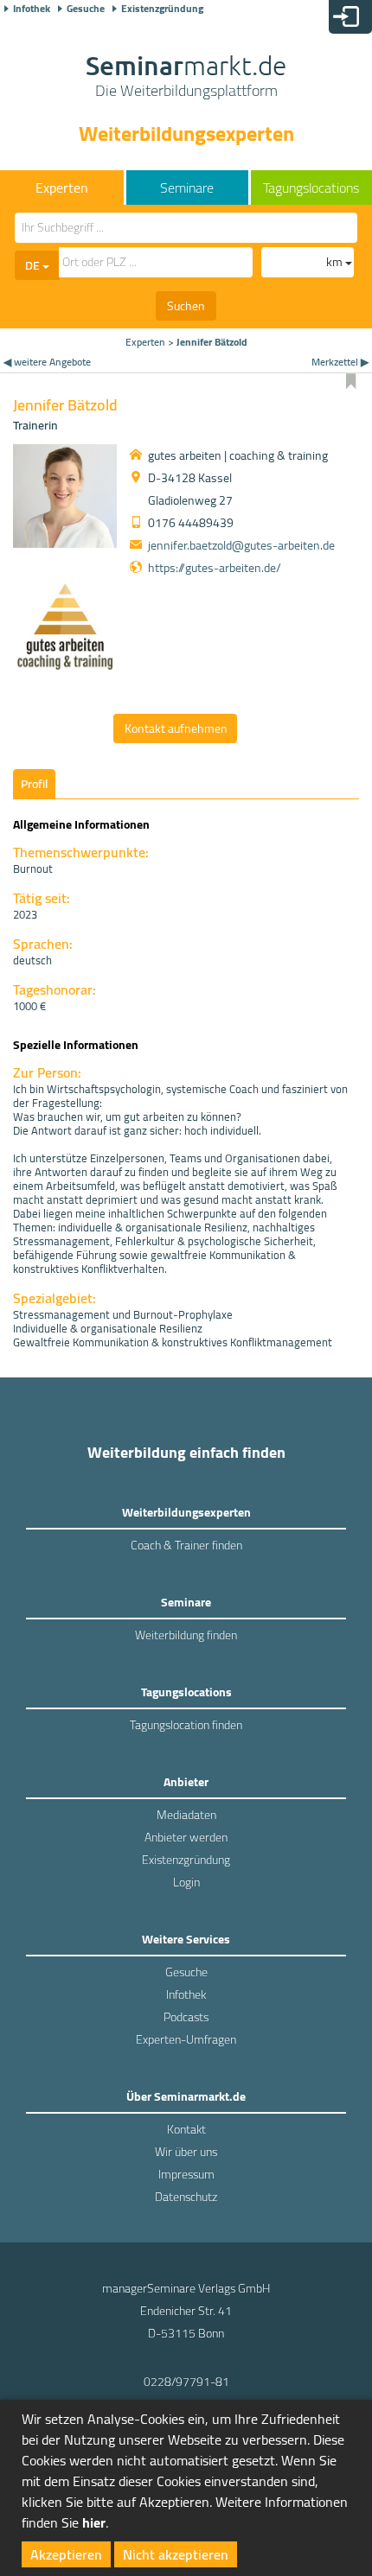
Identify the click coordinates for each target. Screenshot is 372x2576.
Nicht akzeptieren (176, 2554)
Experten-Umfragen (186, 2039)
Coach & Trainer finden (186, 1545)
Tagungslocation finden (186, 1725)
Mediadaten (186, 1815)
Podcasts (186, 2017)
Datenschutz (186, 2197)
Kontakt (186, 2129)
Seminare (187, 188)
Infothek (32, 9)
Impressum (186, 2174)
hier (94, 2522)
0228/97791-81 (186, 2382)
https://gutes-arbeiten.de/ (215, 568)
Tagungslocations (311, 188)
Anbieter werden (186, 1837)
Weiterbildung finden (186, 1635)
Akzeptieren (66, 2554)
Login (186, 1882)
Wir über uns (186, 2152)
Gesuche (86, 9)
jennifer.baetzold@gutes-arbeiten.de (241, 545)
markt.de (186, 78)
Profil (34, 784)
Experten (145, 342)
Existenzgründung (162, 9)
